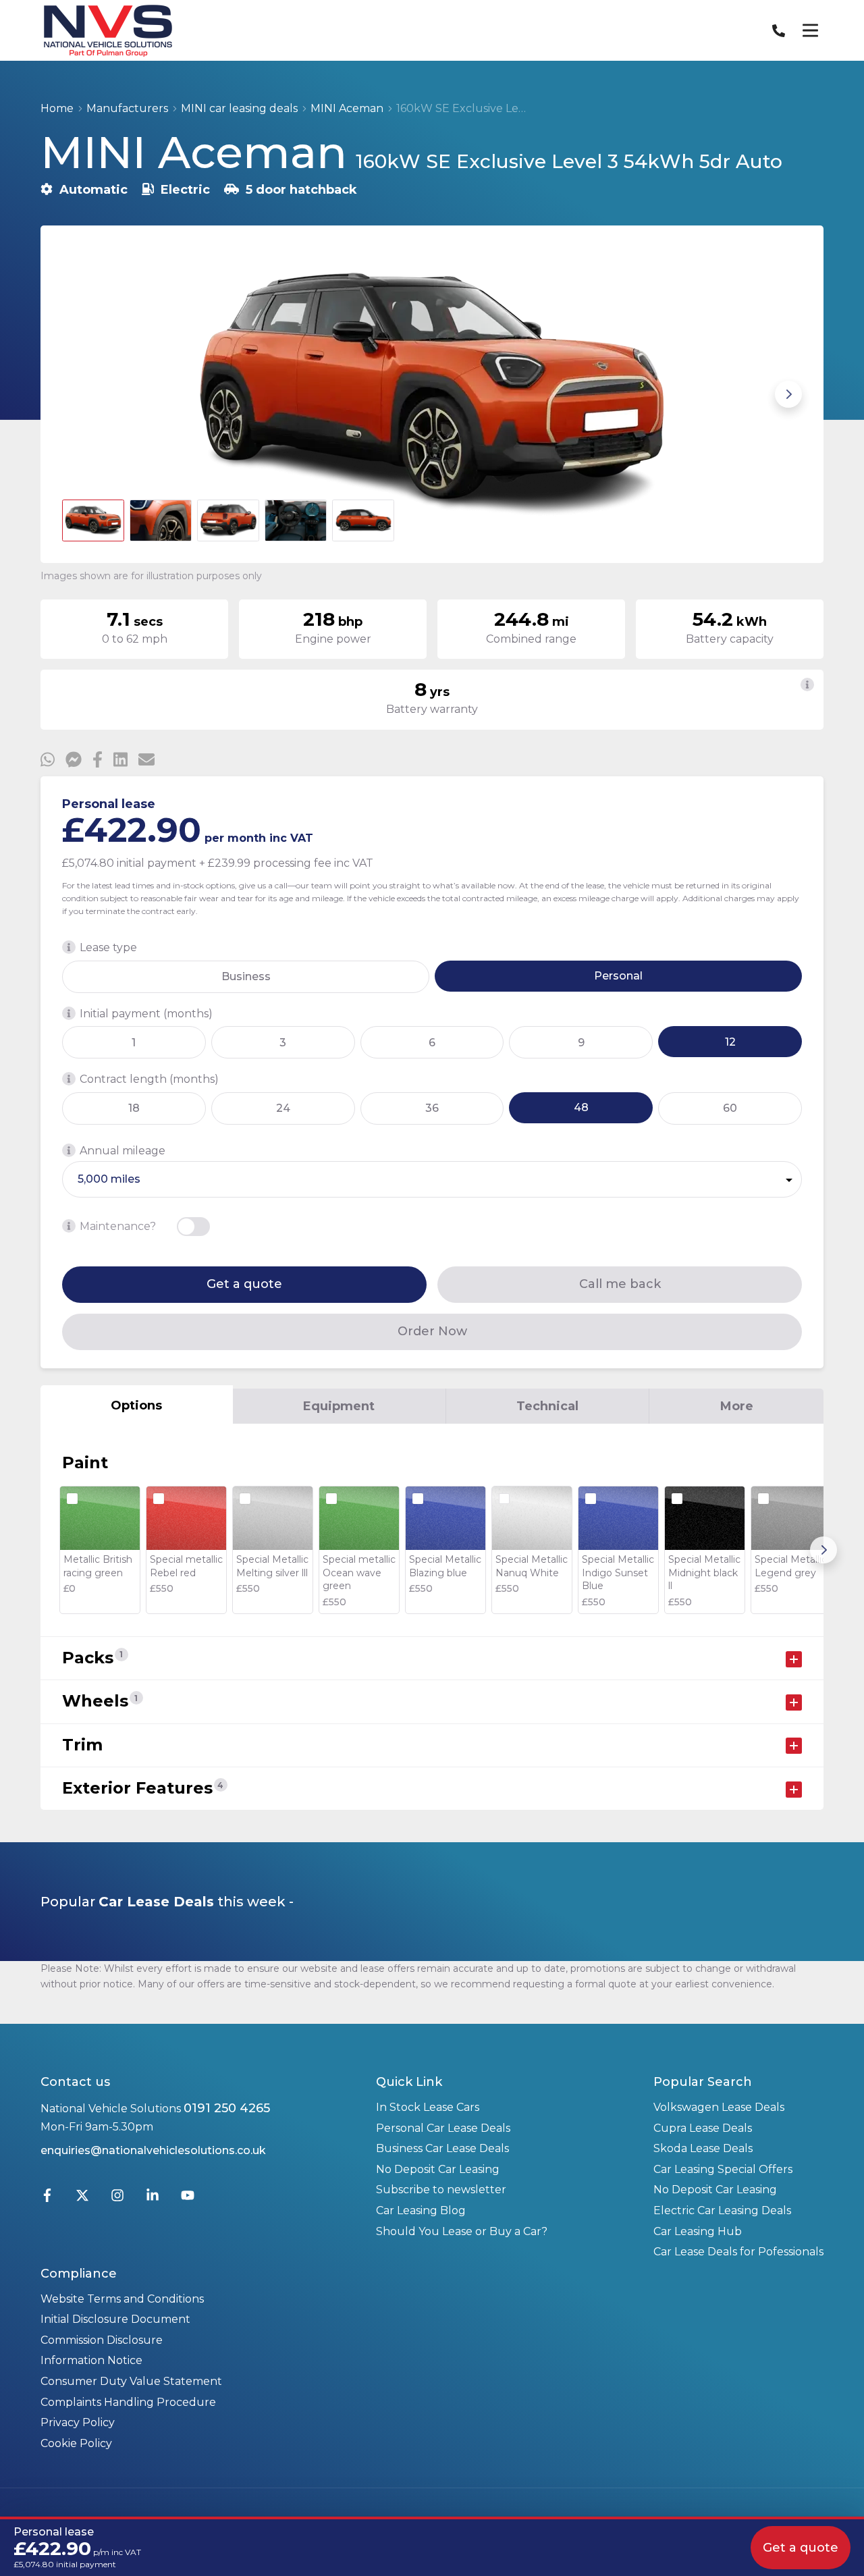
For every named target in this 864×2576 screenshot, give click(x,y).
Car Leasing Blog (421, 2210)
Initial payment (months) (146, 1014)
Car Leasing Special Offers (723, 2169)
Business (246, 976)
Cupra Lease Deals (703, 2128)
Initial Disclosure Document (115, 2319)
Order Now (432, 1331)
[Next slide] (788, 394)
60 (730, 1108)
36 (432, 1108)
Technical (547, 1406)
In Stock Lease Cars (428, 2107)
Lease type (108, 947)
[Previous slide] (76, 394)
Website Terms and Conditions (122, 2299)
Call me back (620, 1284)
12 (730, 1042)
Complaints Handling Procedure (128, 2402)
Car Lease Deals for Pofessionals (738, 2252)
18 (134, 1108)
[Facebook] (47, 2198)
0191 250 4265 (227, 2108)
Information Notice (91, 2360)
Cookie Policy (76, 2443)
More (737, 1406)
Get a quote (244, 1284)
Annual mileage (123, 1151)
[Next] (823, 1550)
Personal (618, 976)
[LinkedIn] (153, 2198)
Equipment (339, 1406)
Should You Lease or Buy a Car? (462, 2231)
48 (581, 1107)
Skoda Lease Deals (703, 2148)
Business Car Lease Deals (442, 2148)
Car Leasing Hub (698, 2231)
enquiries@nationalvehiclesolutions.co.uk (153, 2150)
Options (136, 1405)
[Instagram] (117, 2198)
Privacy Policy (78, 2422)
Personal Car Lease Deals (443, 2128)
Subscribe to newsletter (441, 2190)
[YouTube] (188, 2198)
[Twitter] (82, 2198)
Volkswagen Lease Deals (719, 2107)
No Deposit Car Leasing (438, 2169)
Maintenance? (118, 1226)
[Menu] (810, 30)
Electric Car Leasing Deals (722, 2210)
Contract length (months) (149, 1079)
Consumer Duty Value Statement (131, 2381)
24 (283, 1108)
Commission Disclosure (102, 2340)
